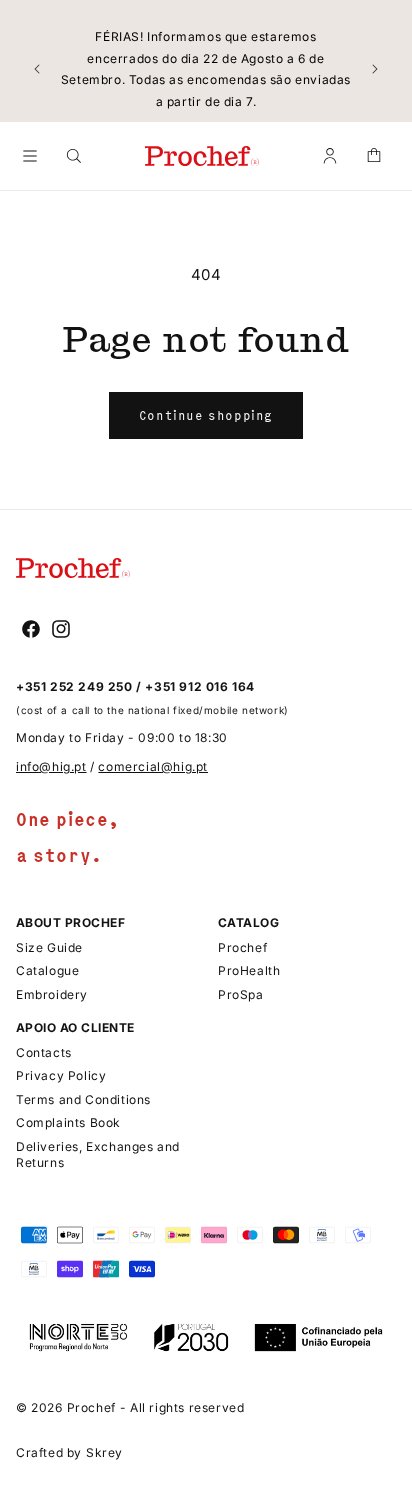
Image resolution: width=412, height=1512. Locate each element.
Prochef (91, 1407)
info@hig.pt (51, 766)
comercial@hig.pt (153, 766)
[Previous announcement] (37, 69)
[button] (30, 156)
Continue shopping (206, 415)
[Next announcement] (375, 69)
